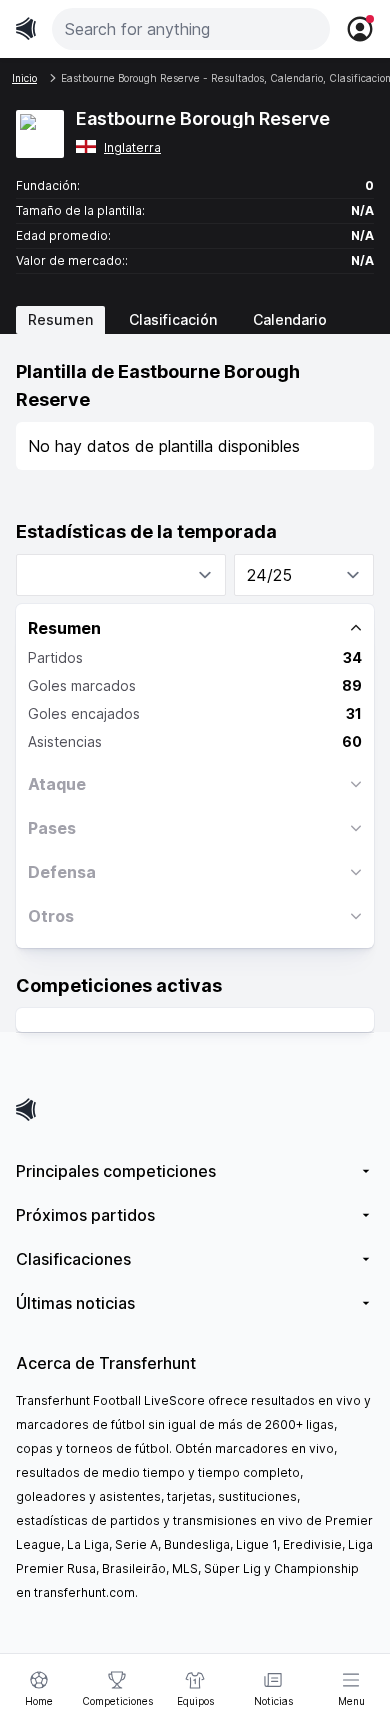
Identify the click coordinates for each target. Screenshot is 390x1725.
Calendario (290, 319)
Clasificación (173, 319)
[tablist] (195, 320)
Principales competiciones (116, 1171)
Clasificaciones (73, 1259)
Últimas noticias (75, 1303)
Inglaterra (132, 147)
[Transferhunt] (195, 1109)
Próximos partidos (85, 1215)
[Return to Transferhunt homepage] (26, 28)
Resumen (60, 319)
